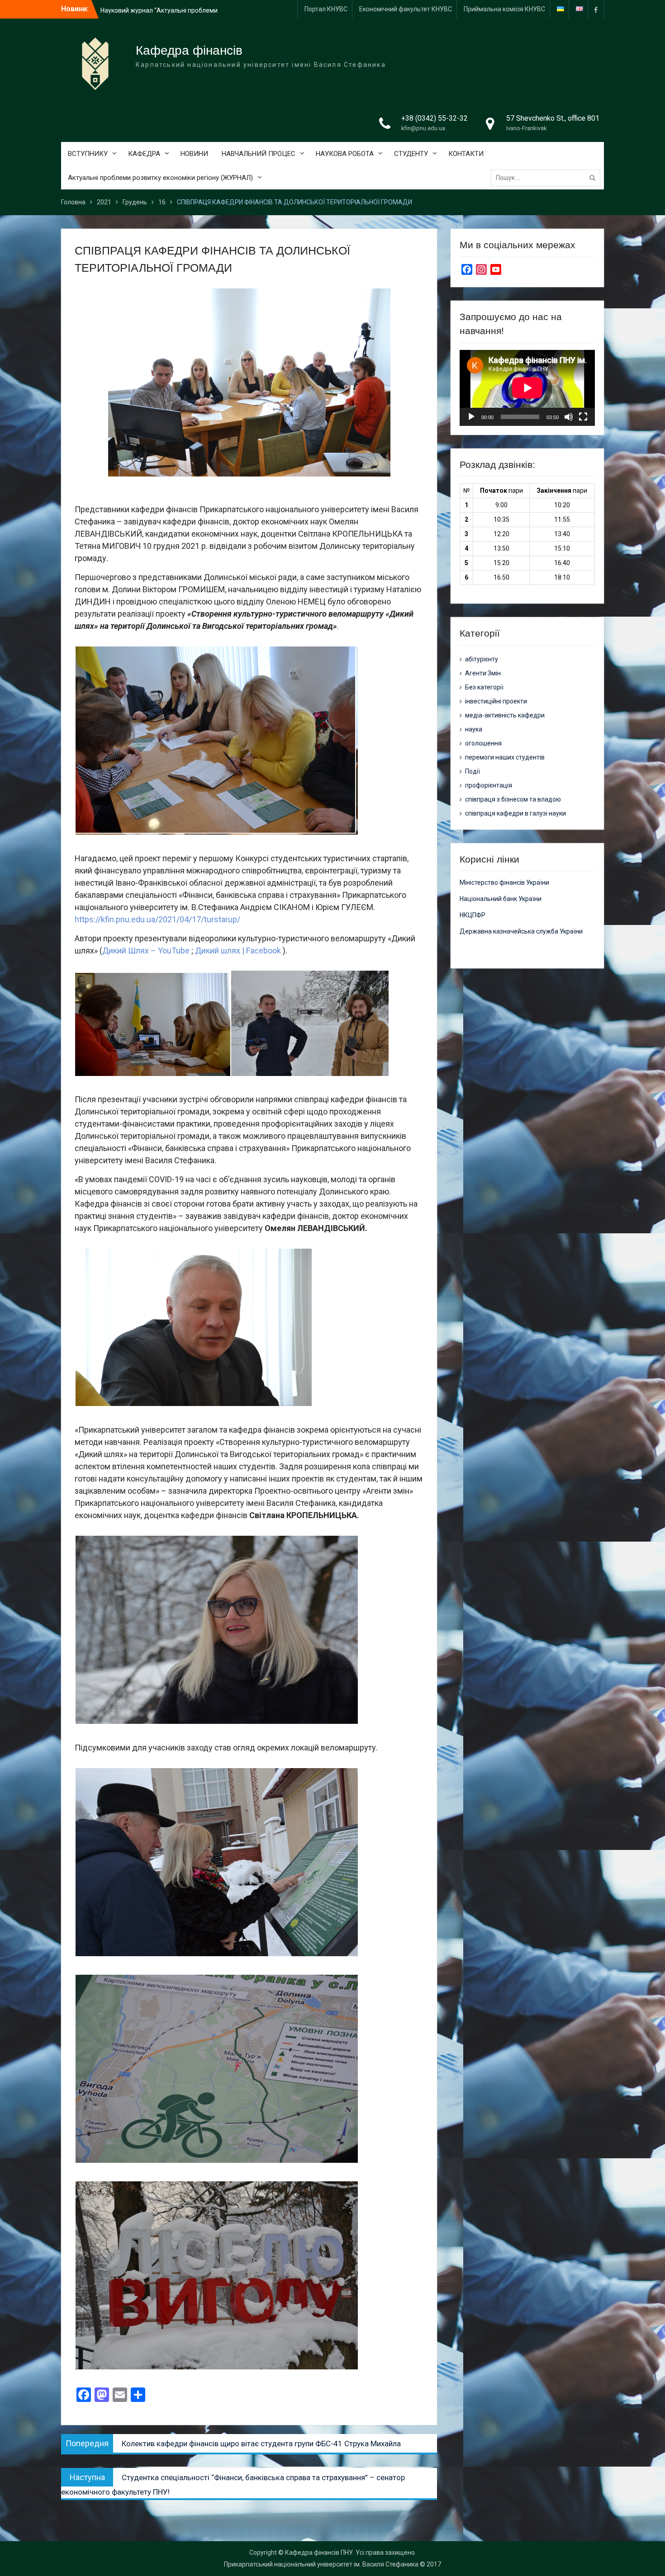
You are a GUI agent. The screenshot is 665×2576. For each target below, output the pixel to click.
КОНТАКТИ (466, 154)
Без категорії (484, 687)
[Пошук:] (548, 178)
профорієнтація (489, 785)
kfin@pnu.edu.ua (423, 128)
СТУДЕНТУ (411, 154)
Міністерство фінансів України (504, 882)
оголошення (483, 743)
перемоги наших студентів (505, 757)
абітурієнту (482, 659)
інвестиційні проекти (496, 701)
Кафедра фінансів (189, 50)
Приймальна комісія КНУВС (504, 9)
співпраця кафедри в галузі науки (515, 813)
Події (473, 771)
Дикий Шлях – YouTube (146, 951)
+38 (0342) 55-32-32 (435, 118)
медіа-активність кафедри (505, 715)
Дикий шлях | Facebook (238, 951)
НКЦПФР (473, 915)
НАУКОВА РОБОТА (345, 154)
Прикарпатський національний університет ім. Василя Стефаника (321, 2564)
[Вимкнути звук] (569, 417)
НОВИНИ (194, 154)
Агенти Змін (483, 673)
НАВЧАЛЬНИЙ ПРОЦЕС (259, 154)
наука (474, 729)
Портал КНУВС (326, 9)
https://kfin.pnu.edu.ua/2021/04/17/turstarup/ (157, 919)
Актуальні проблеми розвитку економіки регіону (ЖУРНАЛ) (160, 178)
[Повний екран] (583, 417)
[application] (527, 388)
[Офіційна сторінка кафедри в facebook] (596, 9)
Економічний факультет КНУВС (406, 9)
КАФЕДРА (144, 154)
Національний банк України (501, 899)
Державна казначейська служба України (521, 931)
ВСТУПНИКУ (88, 154)
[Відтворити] (471, 417)
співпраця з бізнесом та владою (513, 799)
